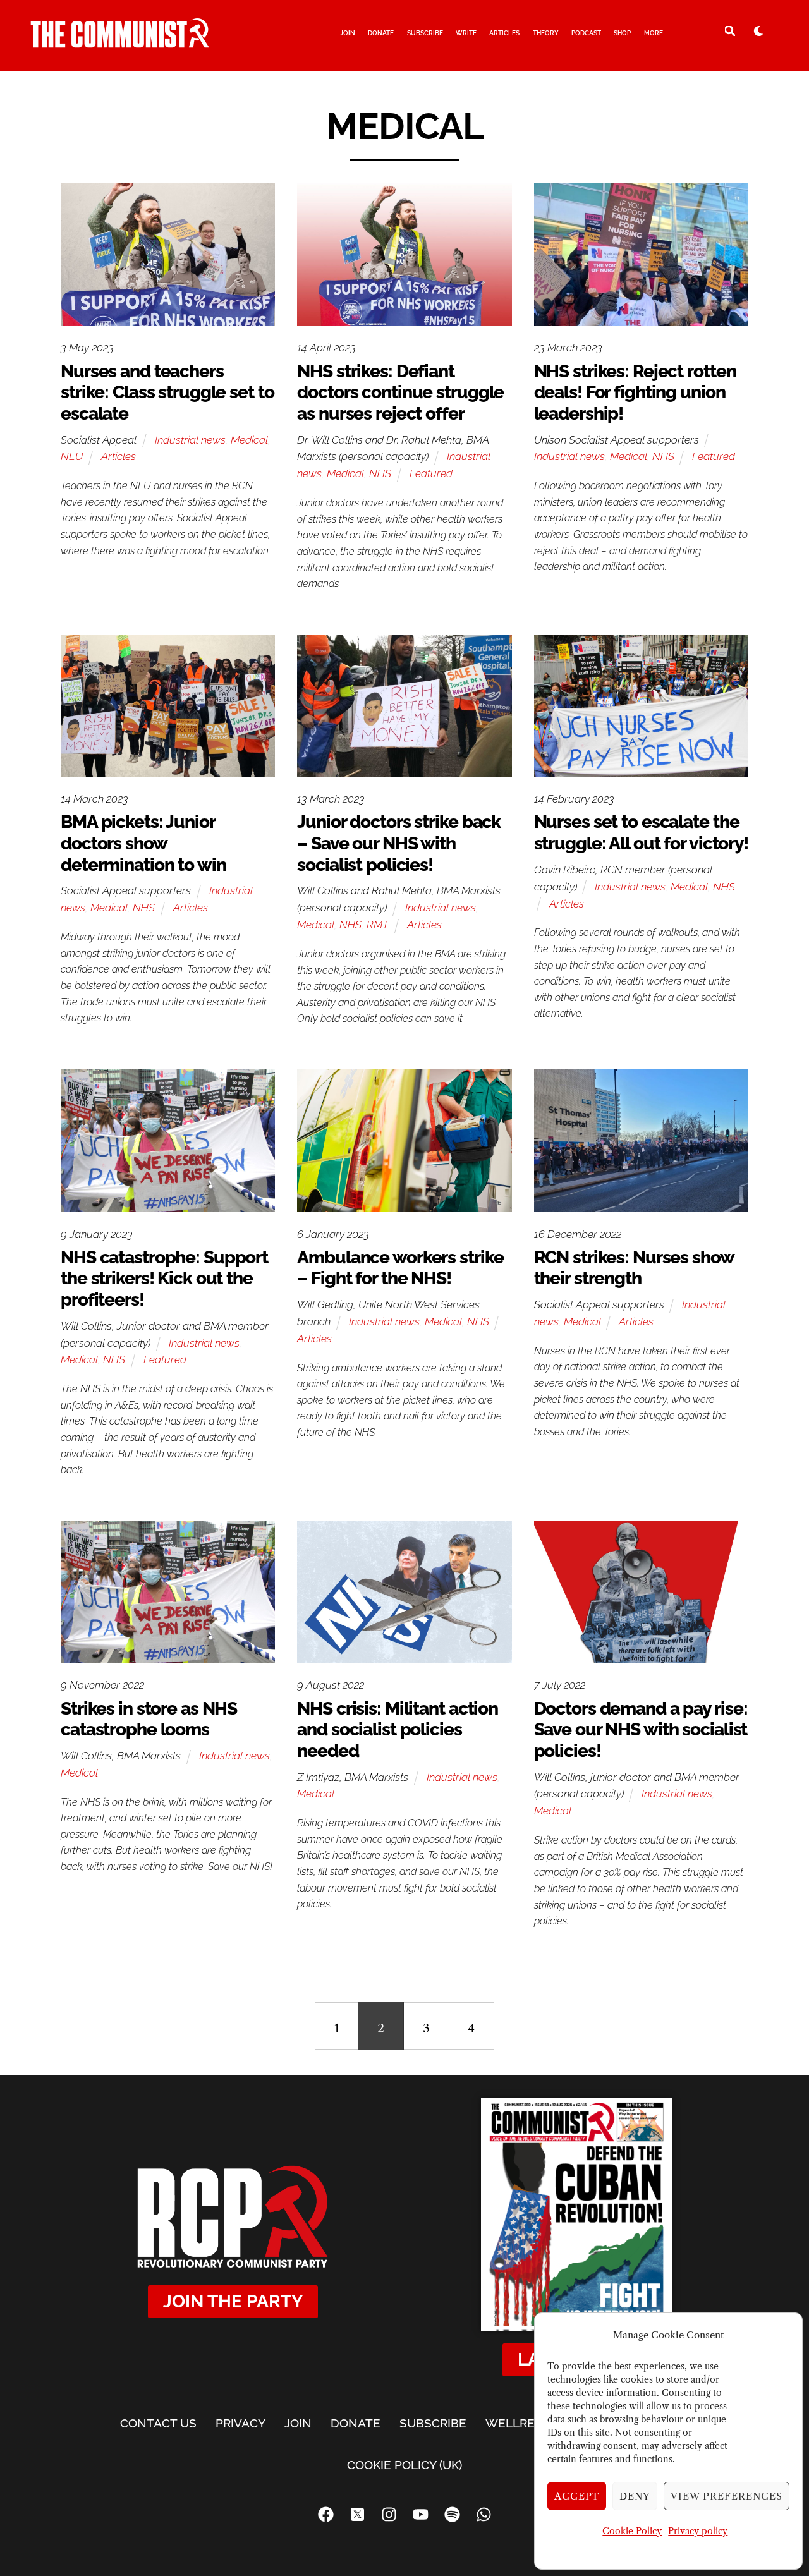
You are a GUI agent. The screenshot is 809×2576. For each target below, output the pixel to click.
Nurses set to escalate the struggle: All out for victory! (641, 833)
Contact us (158, 2423)
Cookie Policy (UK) (404, 2465)
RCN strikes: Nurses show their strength (634, 1268)
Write (466, 33)
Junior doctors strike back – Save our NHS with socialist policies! (399, 843)
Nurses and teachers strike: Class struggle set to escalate (167, 392)
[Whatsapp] (484, 2514)
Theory (546, 33)
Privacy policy (698, 2531)
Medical (249, 440)
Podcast (586, 33)
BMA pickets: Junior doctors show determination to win (143, 843)
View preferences (727, 2496)
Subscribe (425, 33)
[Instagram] (389, 2514)
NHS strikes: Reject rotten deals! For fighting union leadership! (635, 392)
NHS (380, 473)
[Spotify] (452, 2514)
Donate (381, 33)
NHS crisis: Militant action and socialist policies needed (398, 1730)
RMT (378, 925)
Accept (577, 2496)
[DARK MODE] (758, 30)
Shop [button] (622, 33)
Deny (635, 2496)
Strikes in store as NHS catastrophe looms (149, 1719)
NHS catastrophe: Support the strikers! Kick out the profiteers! (164, 1279)
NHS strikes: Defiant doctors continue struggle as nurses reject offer (400, 392)
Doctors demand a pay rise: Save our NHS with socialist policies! (641, 1730)
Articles (504, 33)
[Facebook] (325, 2514)
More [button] (654, 33)
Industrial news (190, 440)
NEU (72, 456)
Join (348, 33)
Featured (431, 473)
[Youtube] (420, 2514)
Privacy (240, 2423)
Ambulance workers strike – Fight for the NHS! (400, 1268)
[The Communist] (120, 42)
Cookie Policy (632, 2531)
